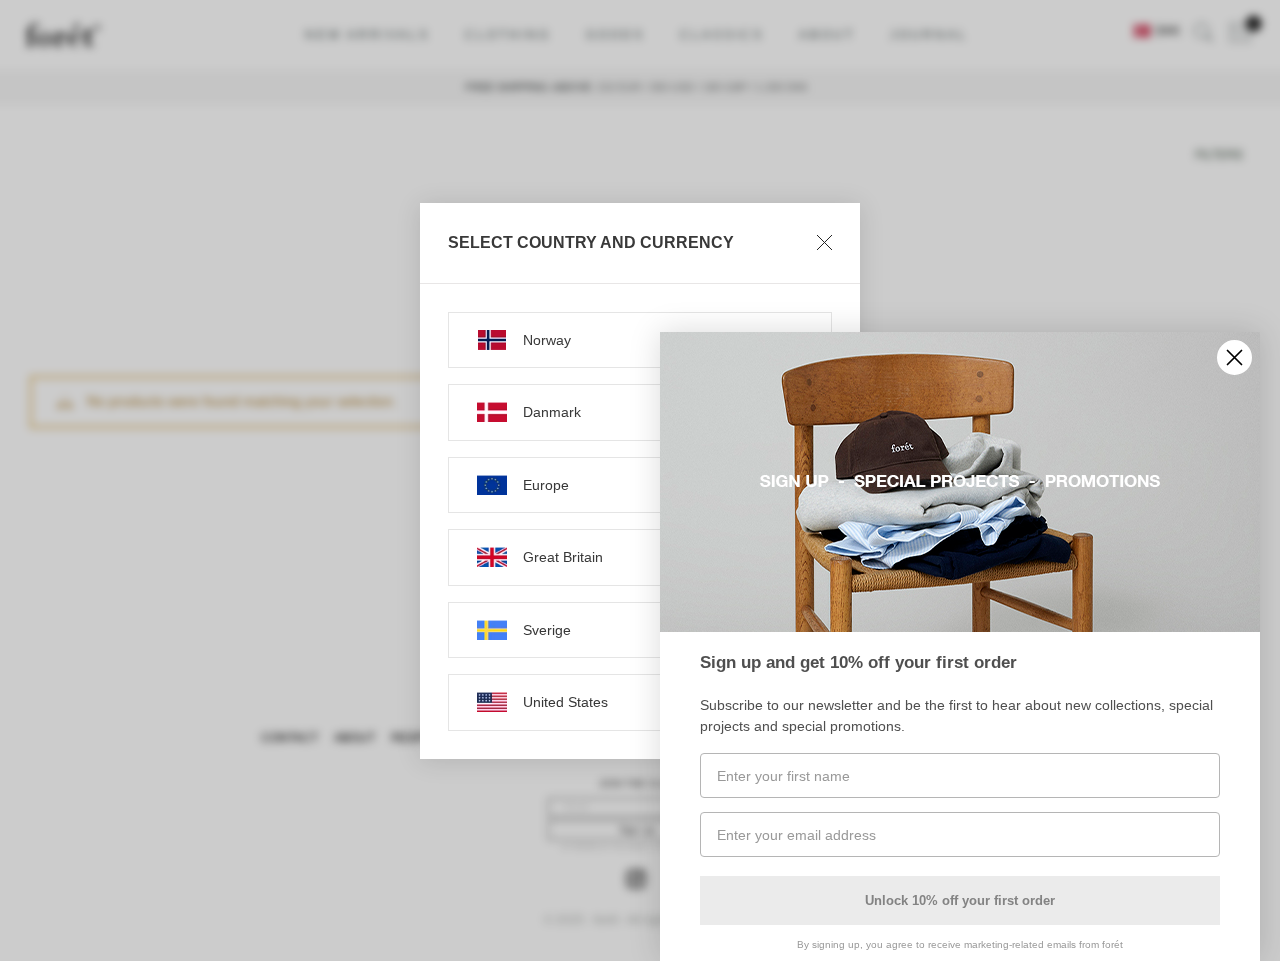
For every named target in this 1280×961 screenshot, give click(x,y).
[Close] (824, 243)
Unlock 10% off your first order (960, 900)
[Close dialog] (1234, 357)
